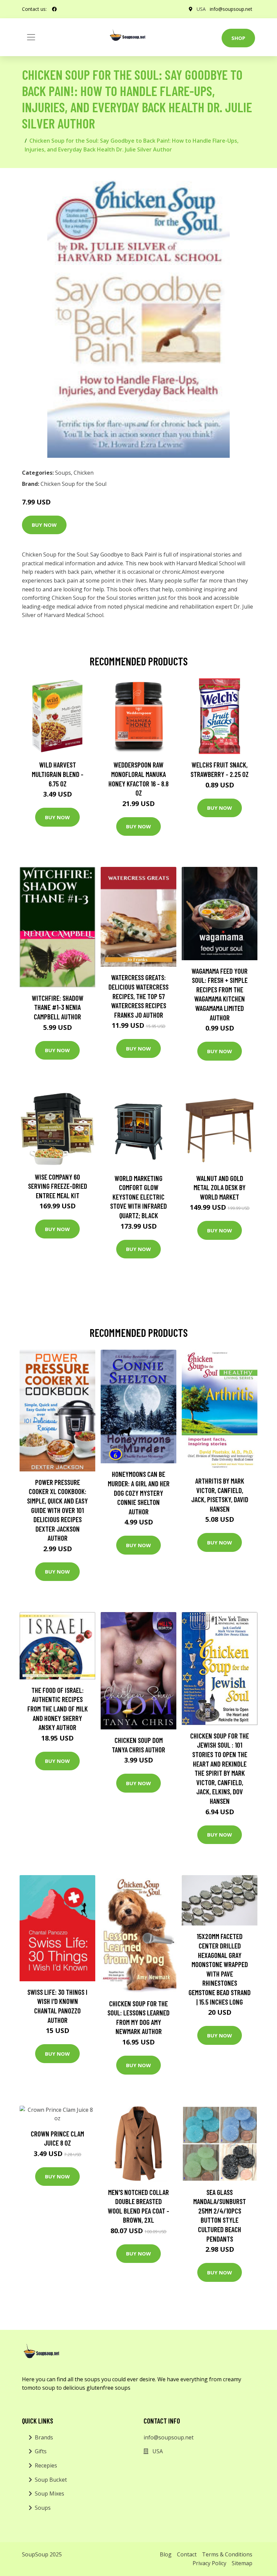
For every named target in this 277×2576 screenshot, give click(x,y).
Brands (44, 2437)
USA (201, 9)
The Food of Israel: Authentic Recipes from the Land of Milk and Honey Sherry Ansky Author (58, 1709)
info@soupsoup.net (231, 9)
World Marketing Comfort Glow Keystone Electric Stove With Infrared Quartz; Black (138, 1197)
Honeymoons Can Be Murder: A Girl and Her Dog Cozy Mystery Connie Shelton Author (139, 1493)
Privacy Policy (209, 2563)
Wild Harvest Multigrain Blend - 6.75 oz (58, 774)
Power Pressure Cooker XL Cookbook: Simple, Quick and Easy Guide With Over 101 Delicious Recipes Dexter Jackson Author (57, 1510)
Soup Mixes (49, 2494)
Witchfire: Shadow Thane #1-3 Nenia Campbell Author (58, 1007)
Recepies (46, 2465)
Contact (187, 2554)
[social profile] (54, 9)
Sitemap (242, 2563)
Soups (63, 473)
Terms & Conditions (227, 2554)
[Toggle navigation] (31, 37)
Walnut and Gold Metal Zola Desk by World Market (220, 1187)
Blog (166, 2554)
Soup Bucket (51, 2480)
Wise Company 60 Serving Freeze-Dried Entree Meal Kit (58, 1186)
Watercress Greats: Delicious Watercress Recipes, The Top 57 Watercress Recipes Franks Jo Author (138, 996)
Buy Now (44, 525)
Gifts (41, 2451)
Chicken (84, 473)
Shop (238, 38)
